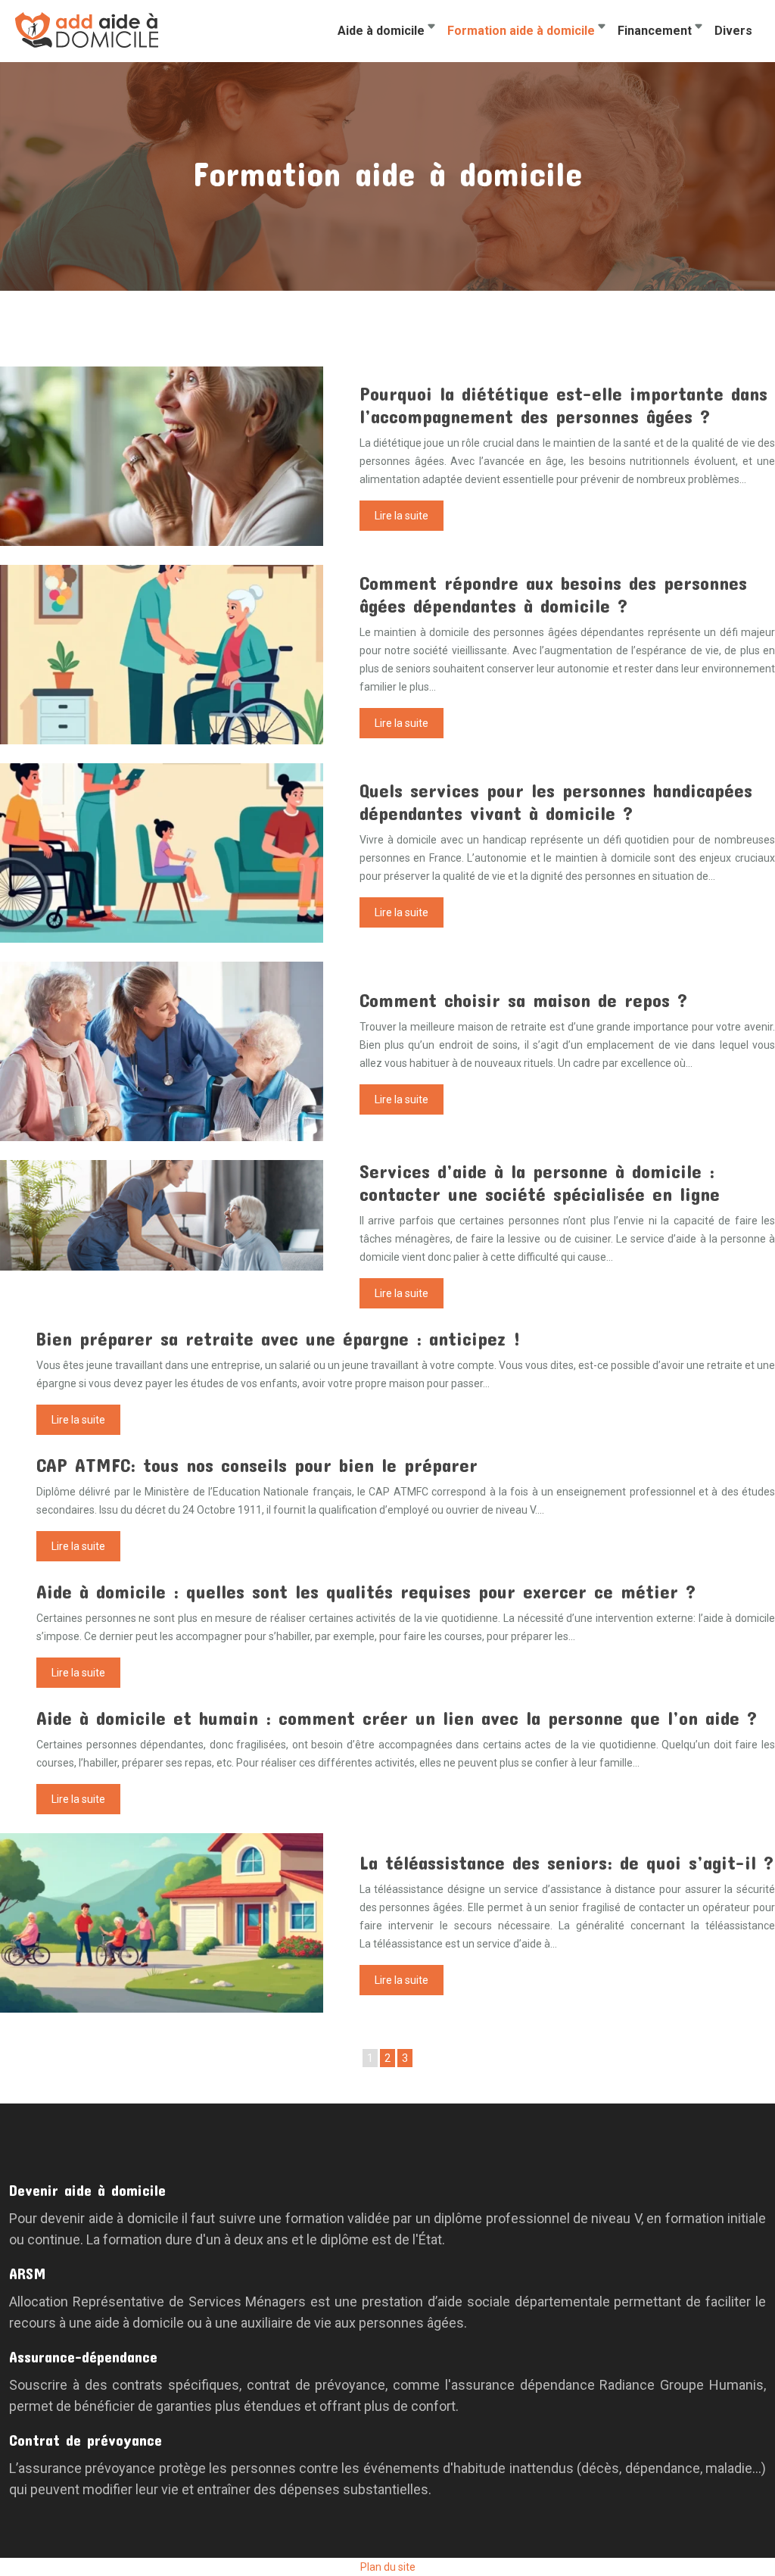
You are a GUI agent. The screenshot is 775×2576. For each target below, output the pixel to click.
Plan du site (388, 2567)
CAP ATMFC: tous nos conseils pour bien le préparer (257, 1465)
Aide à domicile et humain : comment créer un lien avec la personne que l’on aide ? (397, 1718)
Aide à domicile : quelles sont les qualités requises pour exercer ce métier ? (366, 1591)
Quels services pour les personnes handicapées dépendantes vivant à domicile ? (556, 801)
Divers (733, 31)
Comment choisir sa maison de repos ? (523, 1000)
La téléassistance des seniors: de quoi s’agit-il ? (566, 1862)
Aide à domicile (381, 31)
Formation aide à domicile (521, 31)
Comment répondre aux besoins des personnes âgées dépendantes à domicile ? (553, 594)
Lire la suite (402, 516)
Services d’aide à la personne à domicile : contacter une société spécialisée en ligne (540, 1182)
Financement (655, 31)
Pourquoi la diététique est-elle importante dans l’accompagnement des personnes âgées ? (563, 405)
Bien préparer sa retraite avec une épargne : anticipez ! (279, 1338)
